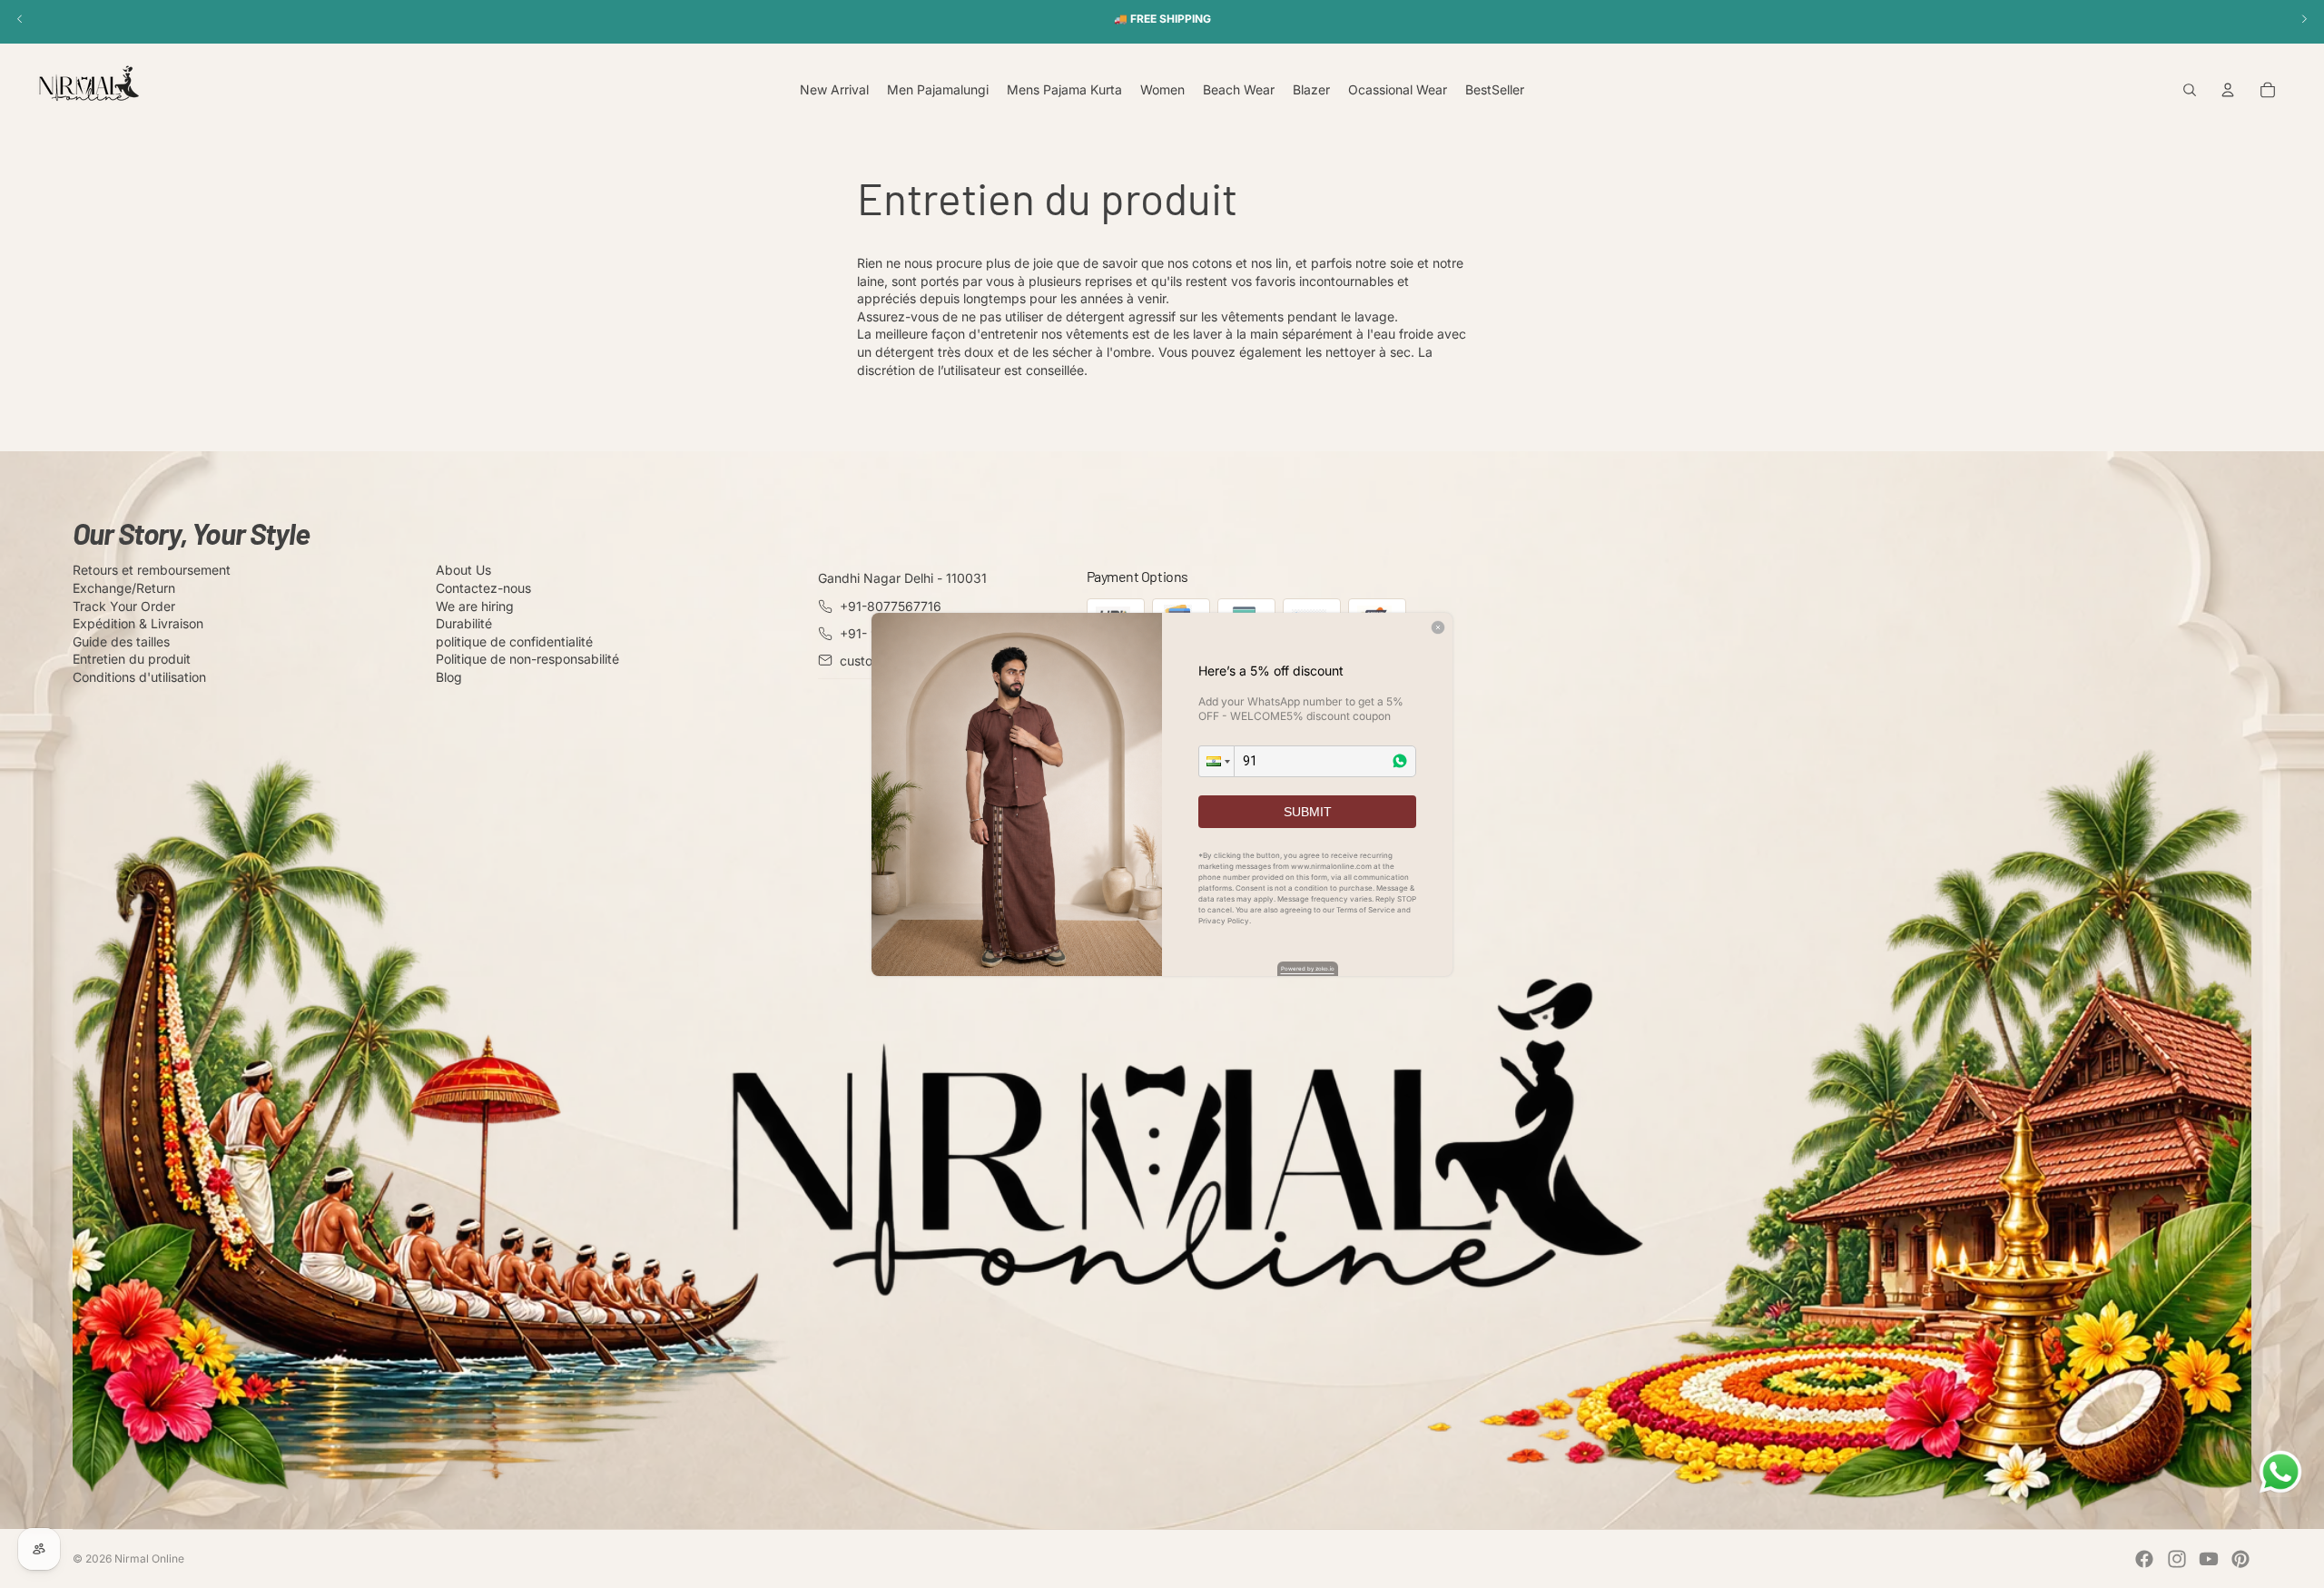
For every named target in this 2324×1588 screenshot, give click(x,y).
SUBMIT (1308, 812)
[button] (1216, 761)
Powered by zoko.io (1308, 968)
